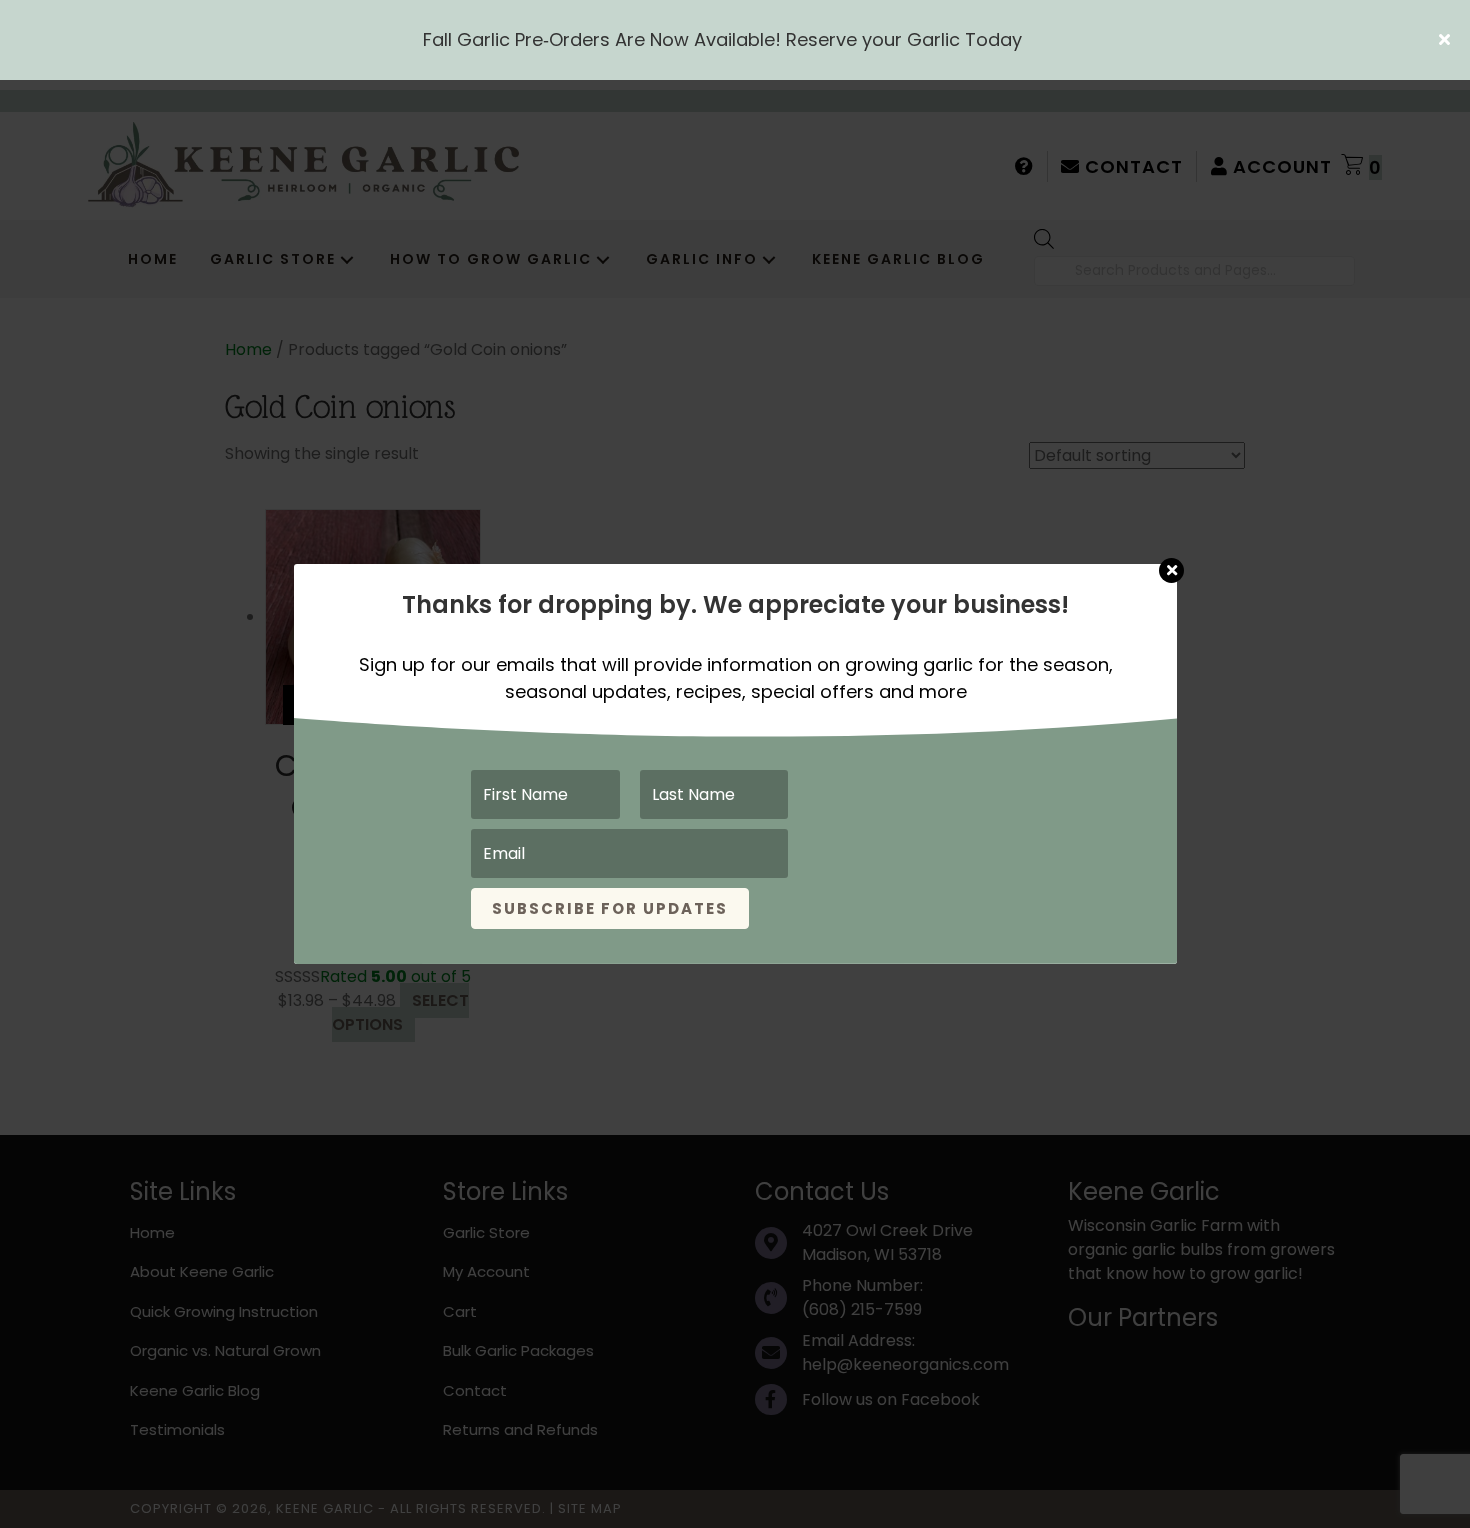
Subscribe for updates (610, 908)
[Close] (1171, 561)
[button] (1447, 40)
